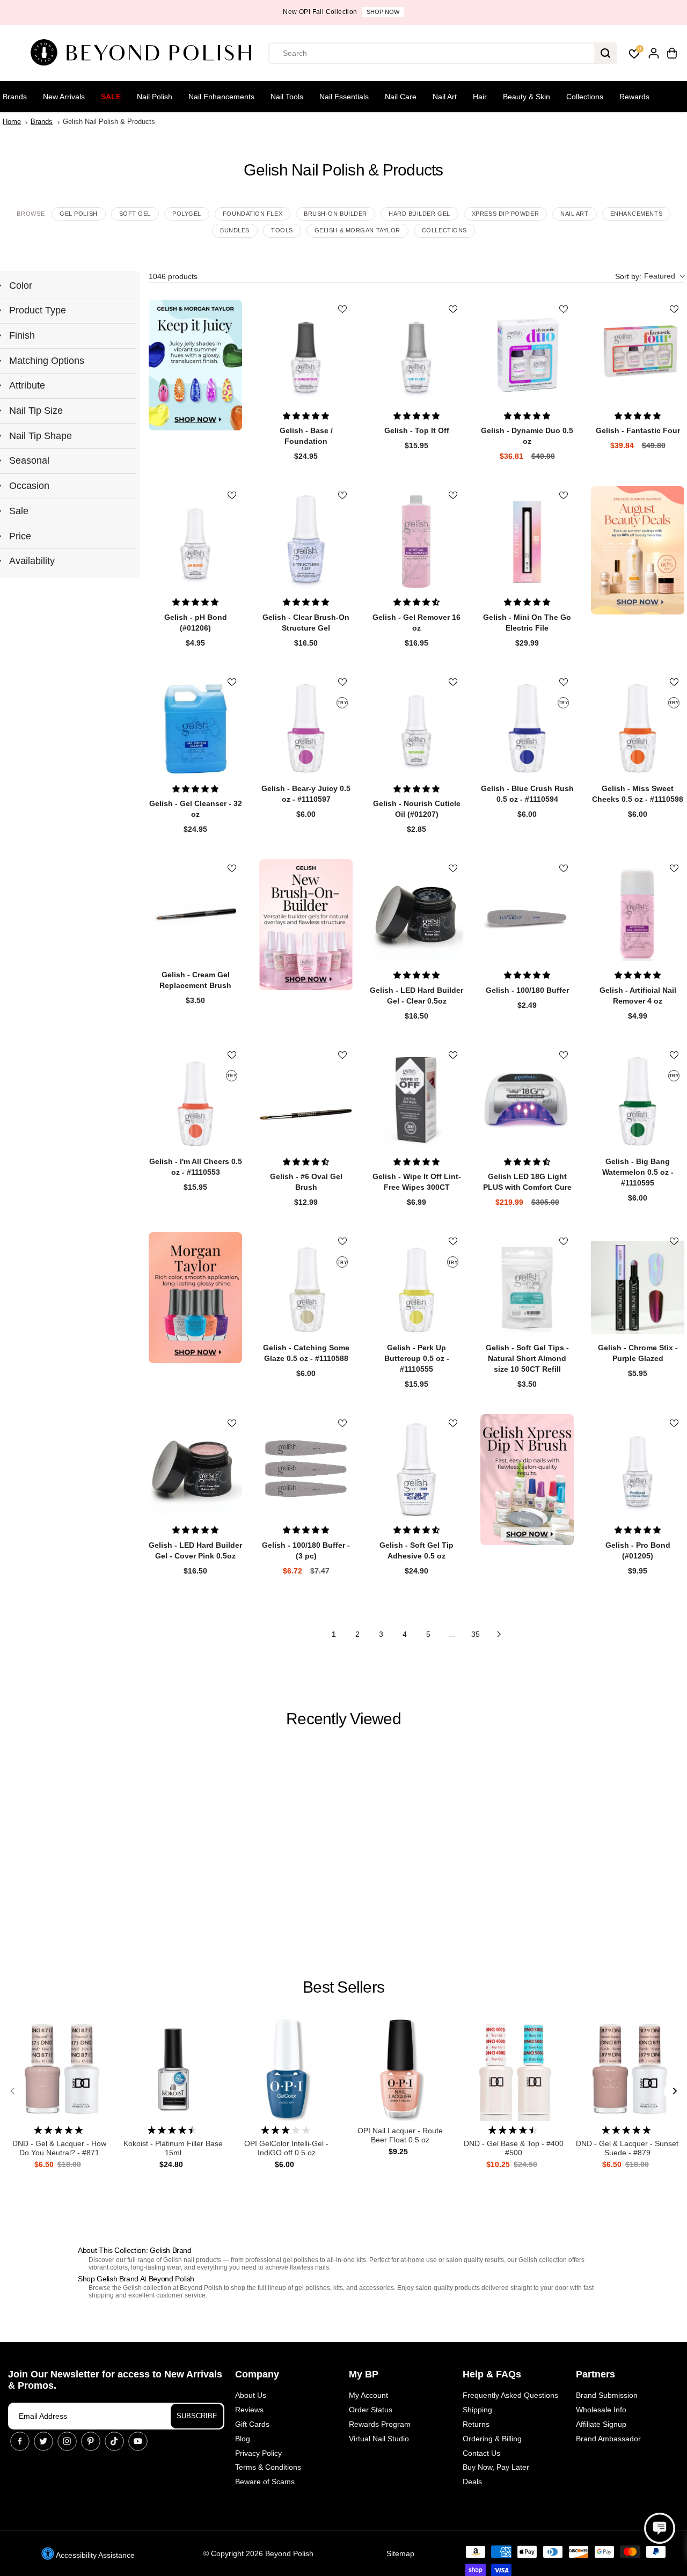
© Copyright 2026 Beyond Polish (258, 2553)
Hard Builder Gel (419, 214)
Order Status (371, 2410)
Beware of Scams (265, 2482)
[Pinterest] (91, 2441)
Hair (480, 97)
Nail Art (445, 97)
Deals (472, 2482)
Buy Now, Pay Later (496, 2467)
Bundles (235, 230)
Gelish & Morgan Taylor (357, 230)
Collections (585, 97)
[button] (650, 277)
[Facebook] (20, 2441)
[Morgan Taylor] (195, 1298)
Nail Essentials (344, 97)
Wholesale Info (601, 2410)
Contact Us (481, 2453)
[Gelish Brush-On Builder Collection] (306, 925)
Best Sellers (343, 1987)
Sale (111, 97)
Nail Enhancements (221, 97)
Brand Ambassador (608, 2439)
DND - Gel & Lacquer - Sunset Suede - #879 (627, 2148)
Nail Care (401, 97)
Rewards (634, 97)
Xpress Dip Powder (505, 214)
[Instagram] (67, 2441)
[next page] (499, 1634)
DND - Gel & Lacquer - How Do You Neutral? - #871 (59, 2148)
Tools (282, 230)
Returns (476, 2424)
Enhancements (637, 214)
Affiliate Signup (601, 2424)
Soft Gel (135, 214)
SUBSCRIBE (197, 2416)
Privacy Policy (258, 2453)
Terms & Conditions (268, 2467)
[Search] (605, 53)
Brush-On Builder (335, 214)
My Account (368, 2395)
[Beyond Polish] (145, 53)
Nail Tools (287, 97)
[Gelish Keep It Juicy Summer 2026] (195, 365)
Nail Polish (155, 97)
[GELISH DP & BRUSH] (527, 1480)
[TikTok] (114, 2441)
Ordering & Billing (492, 2439)
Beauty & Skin (527, 97)
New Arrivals (64, 97)
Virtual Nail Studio (379, 2439)
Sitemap (400, 2553)
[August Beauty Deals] (638, 550)
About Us (251, 2395)
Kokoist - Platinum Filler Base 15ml (173, 2148)
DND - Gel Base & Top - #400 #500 (514, 2148)
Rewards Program (380, 2424)
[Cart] (672, 53)
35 (476, 1634)
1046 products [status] (173, 276)
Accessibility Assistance (94, 2555)
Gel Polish (79, 214)
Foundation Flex (253, 214)
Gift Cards (252, 2424)
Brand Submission (607, 2395)
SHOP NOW (383, 12)
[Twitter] (43, 2441)
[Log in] (654, 53)
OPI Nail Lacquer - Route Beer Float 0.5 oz (400, 2135)
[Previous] (13, 2091)
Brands (15, 97)
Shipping (477, 2410)
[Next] (674, 2091)
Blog (243, 2439)
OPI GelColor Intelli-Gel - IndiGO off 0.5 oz (286, 2148)
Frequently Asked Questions (510, 2395)
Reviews (249, 2410)
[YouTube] (138, 2441)
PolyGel (187, 214)
